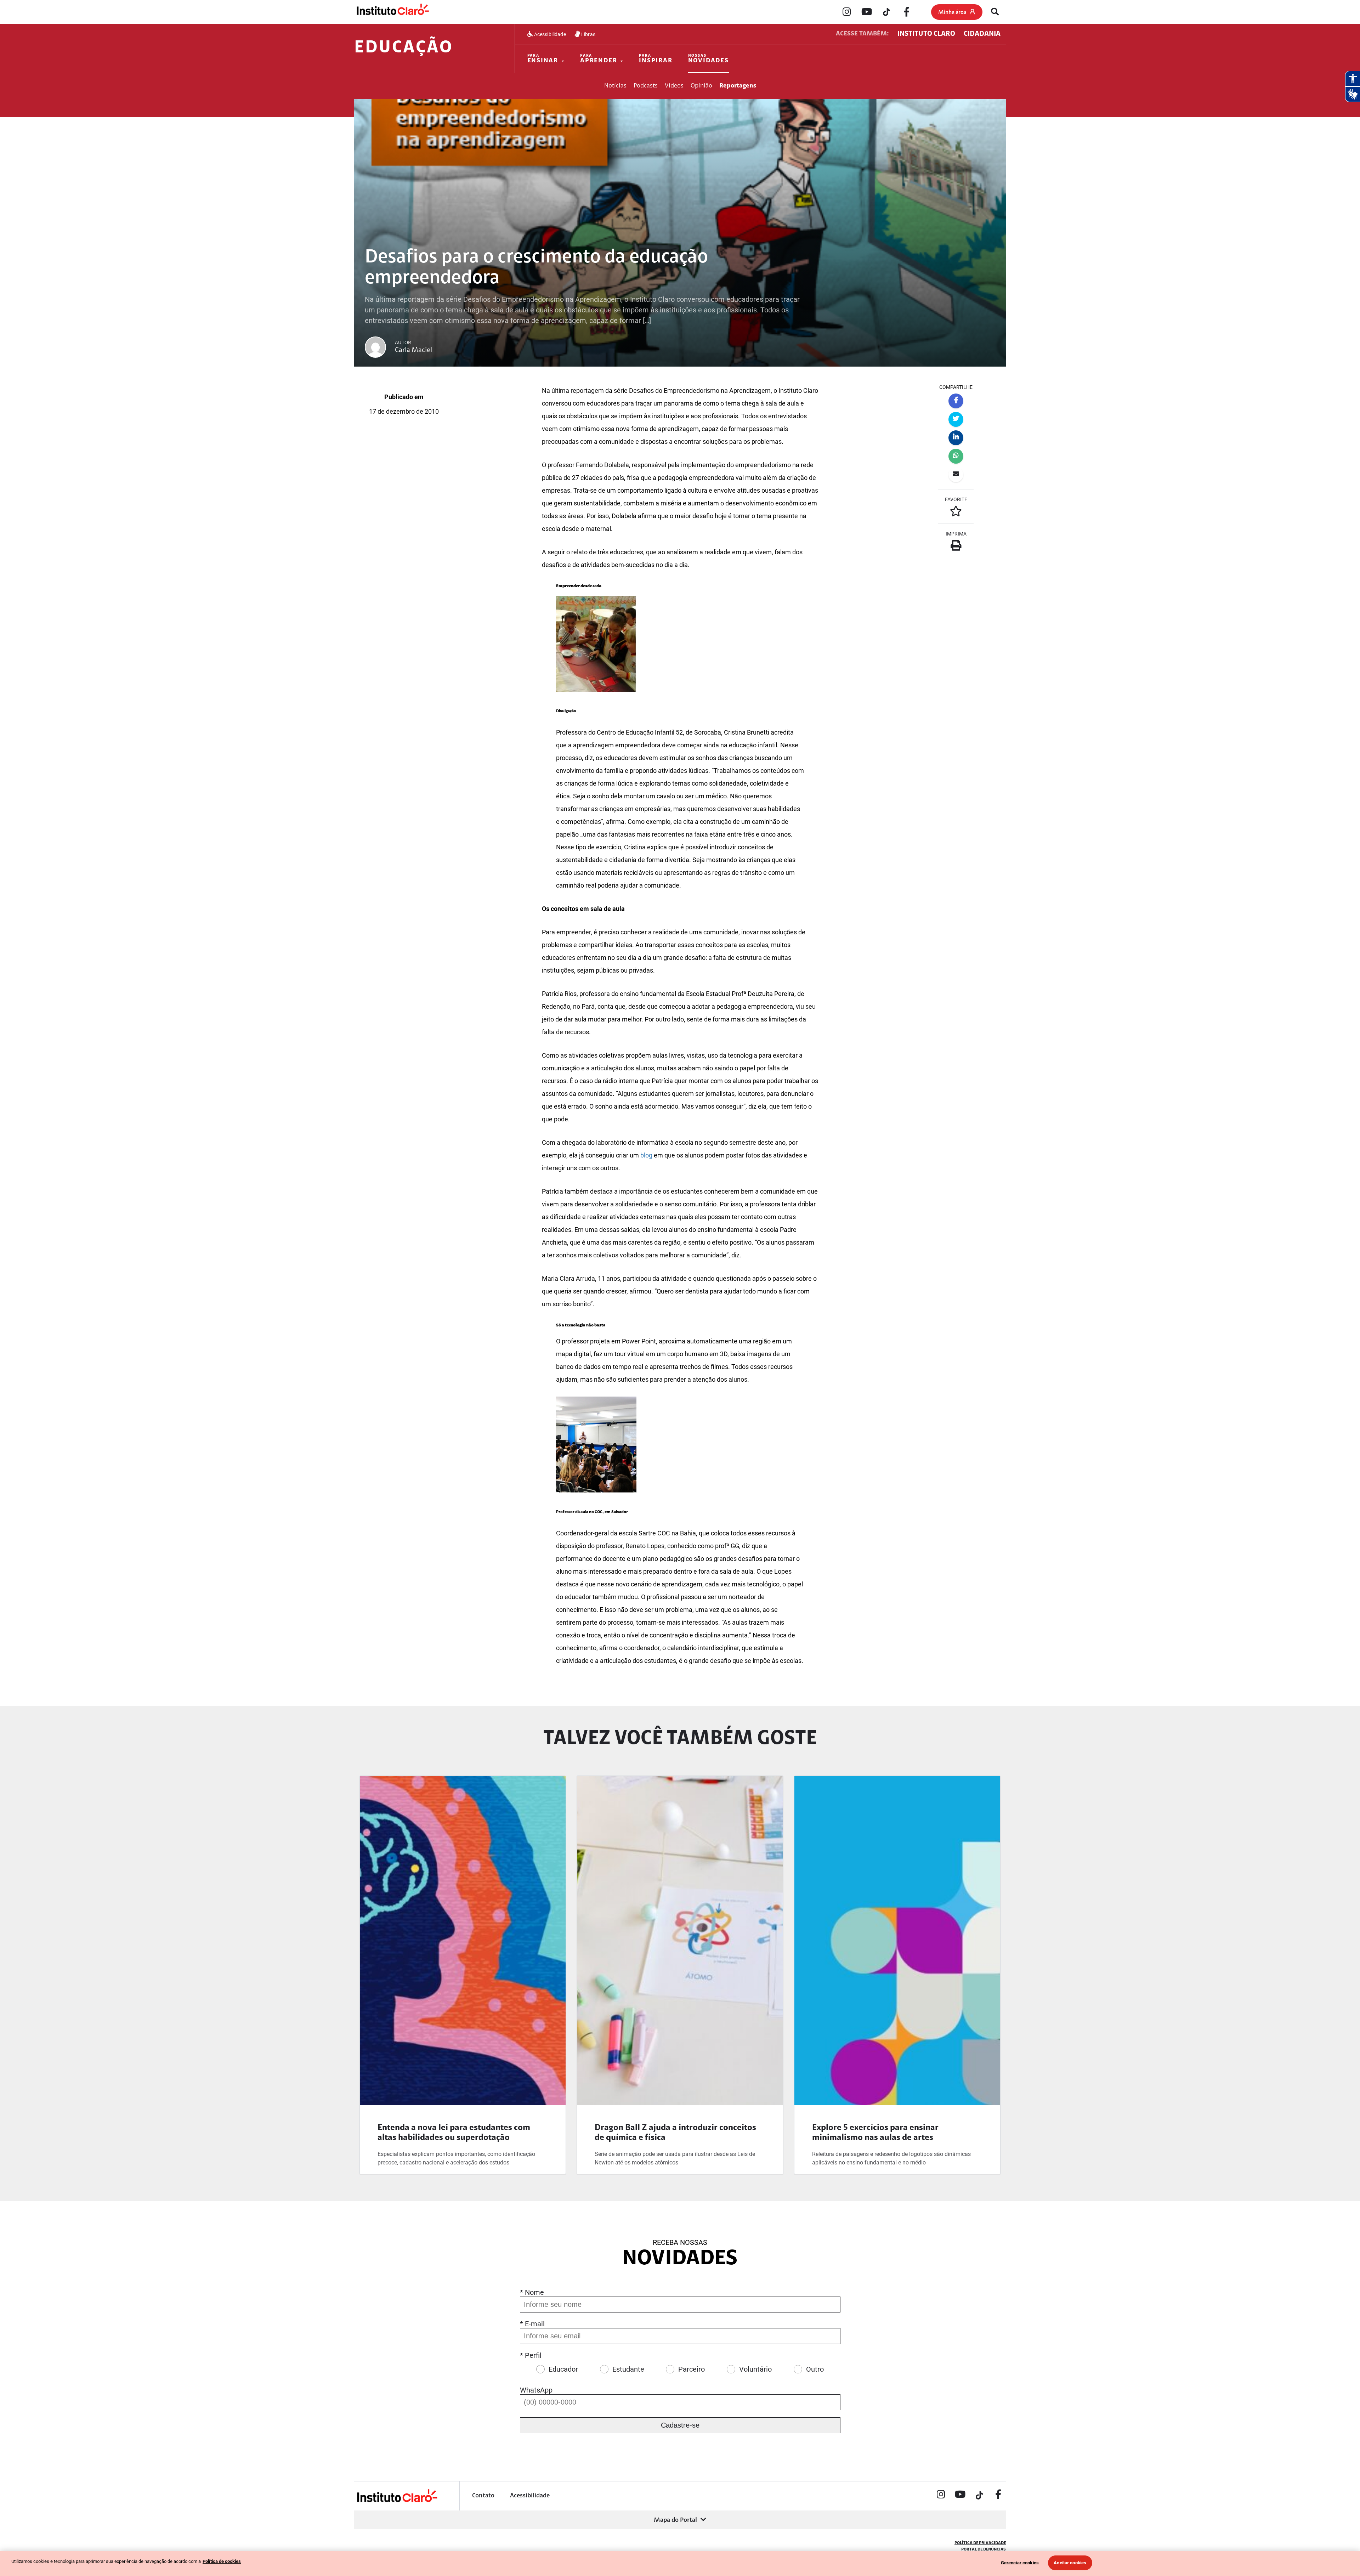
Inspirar (656, 59)
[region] (680, 2563)
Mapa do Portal (675, 2520)
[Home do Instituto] (392, 12)
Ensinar (543, 59)
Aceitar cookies (1070, 2563)
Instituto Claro (926, 34)
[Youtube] (867, 12)
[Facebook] (906, 12)
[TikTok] (886, 12)
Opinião (701, 86)
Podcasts (646, 86)
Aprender (599, 59)
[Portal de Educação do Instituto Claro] (396, 2501)
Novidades (709, 59)
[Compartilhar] (956, 401)
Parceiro (692, 2369)
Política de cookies (222, 2561)
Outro (815, 2369)
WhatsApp (536, 2390)
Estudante (628, 2369)
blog (646, 1155)
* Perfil (531, 2355)
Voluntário (755, 2369)
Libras (588, 34)
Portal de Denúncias (984, 2549)
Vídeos (674, 86)
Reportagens (738, 86)
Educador (563, 2369)
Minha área (952, 12)
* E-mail (532, 2324)
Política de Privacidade (980, 2543)
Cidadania (982, 34)
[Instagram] (847, 12)
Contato (483, 2496)
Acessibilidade (549, 34)
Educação (404, 48)
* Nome (532, 2292)
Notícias (615, 86)
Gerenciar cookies (1020, 2563)
